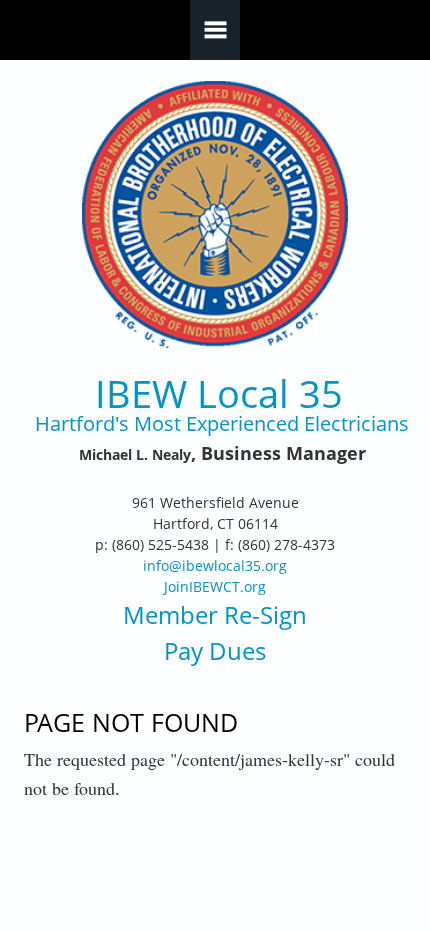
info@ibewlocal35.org (215, 565)
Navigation (215, 30)
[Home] (215, 215)
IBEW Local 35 (219, 393)
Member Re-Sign (215, 614)
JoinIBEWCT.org (215, 586)
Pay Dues (215, 650)
